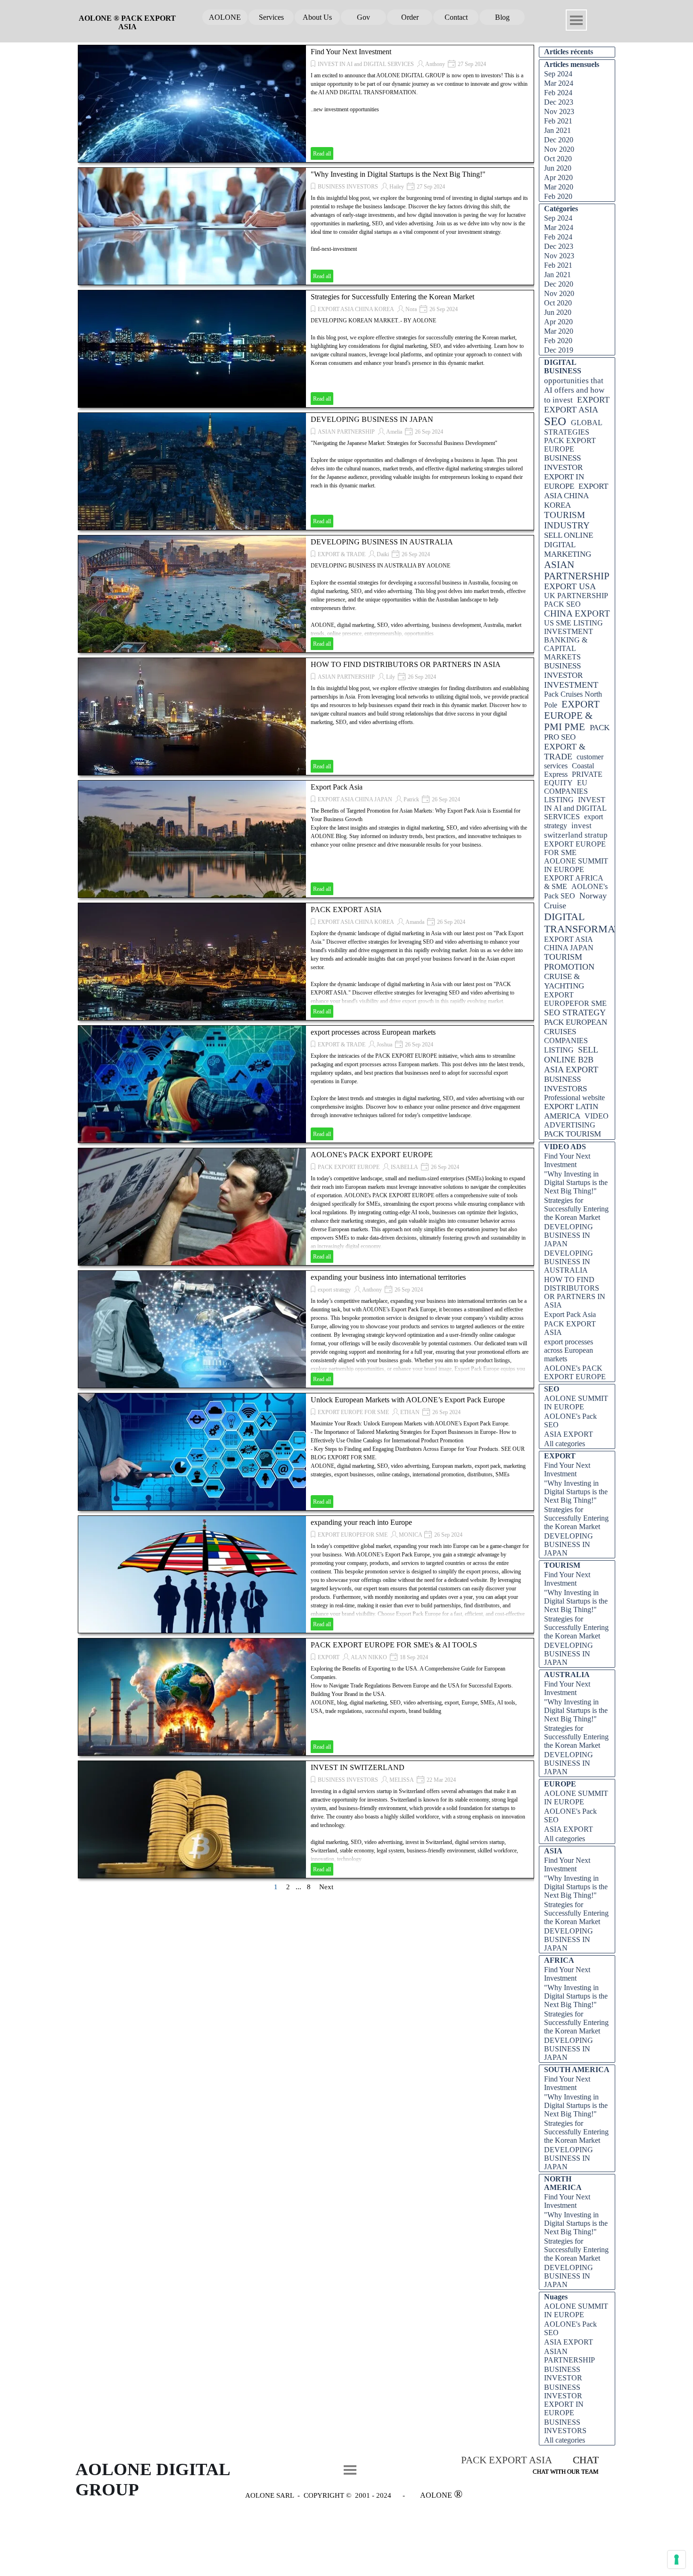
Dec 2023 (559, 102)
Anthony (435, 64)
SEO (555, 421)
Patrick (411, 799)
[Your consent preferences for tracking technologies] (676, 2560)
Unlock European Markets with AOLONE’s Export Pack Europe (408, 1400)
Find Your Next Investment (351, 52)
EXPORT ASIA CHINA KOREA (356, 309)
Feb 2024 (558, 93)
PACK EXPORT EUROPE (349, 1167)
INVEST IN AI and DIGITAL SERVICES (366, 64)
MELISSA (402, 1780)
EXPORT (329, 1657)
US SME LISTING (573, 623)
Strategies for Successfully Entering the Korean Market (392, 297)
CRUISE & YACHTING (564, 981)
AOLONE (225, 17)
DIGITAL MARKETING (568, 549)
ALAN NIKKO (369, 1657)
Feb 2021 (558, 121)
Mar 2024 (559, 83)
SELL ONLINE (569, 535)
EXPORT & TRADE (342, 554)
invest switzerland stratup (576, 830)
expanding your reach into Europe (361, 1522)
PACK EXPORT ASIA (346, 909)
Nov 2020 (559, 149)
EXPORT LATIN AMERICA (571, 1111)
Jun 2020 (558, 168)
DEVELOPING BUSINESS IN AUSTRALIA (382, 542)
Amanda (415, 922)
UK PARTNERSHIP (576, 596)
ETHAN (410, 1412)
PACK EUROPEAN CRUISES (576, 1027)
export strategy (334, 1290)
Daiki (383, 554)
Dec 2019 (559, 350)
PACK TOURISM (573, 1134)
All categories (565, 1444)
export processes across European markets (373, 1032)
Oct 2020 (558, 159)
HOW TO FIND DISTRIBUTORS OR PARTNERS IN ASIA (406, 664)
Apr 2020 (558, 177)
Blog (502, 17)
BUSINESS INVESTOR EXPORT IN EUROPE (564, 472)
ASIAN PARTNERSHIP (346, 432)
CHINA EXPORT (577, 613)
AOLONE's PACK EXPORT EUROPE (372, 1155)
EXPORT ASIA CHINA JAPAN (355, 799)
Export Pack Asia (337, 787)
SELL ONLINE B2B (571, 1055)
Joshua (384, 1045)
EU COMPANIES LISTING (566, 791)
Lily (391, 677)
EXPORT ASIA (571, 410)
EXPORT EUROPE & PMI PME (572, 715)
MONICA (411, 1535)
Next (326, 1887)
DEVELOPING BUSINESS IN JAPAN (372, 419)
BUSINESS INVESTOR (563, 671)
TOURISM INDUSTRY (567, 520)
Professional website (574, 1098)
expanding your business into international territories (388, 1277)
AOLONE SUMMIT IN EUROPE (576, 865)
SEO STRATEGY (575, 1012)
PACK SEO (562, 604)
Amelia (394, 432)
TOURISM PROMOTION (569, 962)
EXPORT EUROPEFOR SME (353, 1535)
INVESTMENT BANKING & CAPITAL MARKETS (569, 644)
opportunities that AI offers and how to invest (574, 390)
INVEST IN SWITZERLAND (358, 1767)
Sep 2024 (558, 74)
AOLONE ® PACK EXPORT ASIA (128, 22)
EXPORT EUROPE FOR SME (353, 1412)
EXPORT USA (570, 586)
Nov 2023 (559, 111)
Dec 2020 (559, 140)
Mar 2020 (559, 187)
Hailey (397, 187)
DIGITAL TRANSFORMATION (591, 923)
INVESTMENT (571, 685)
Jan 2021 (557, 130)
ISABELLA (404, 1167)
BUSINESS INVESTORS (348, 187)
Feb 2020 (558, 196)
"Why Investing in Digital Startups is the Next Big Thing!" (398, 174)
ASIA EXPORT (571, 1070)
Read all (322, 154)
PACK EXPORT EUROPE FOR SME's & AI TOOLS (394, 1645)
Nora (411, 309)
